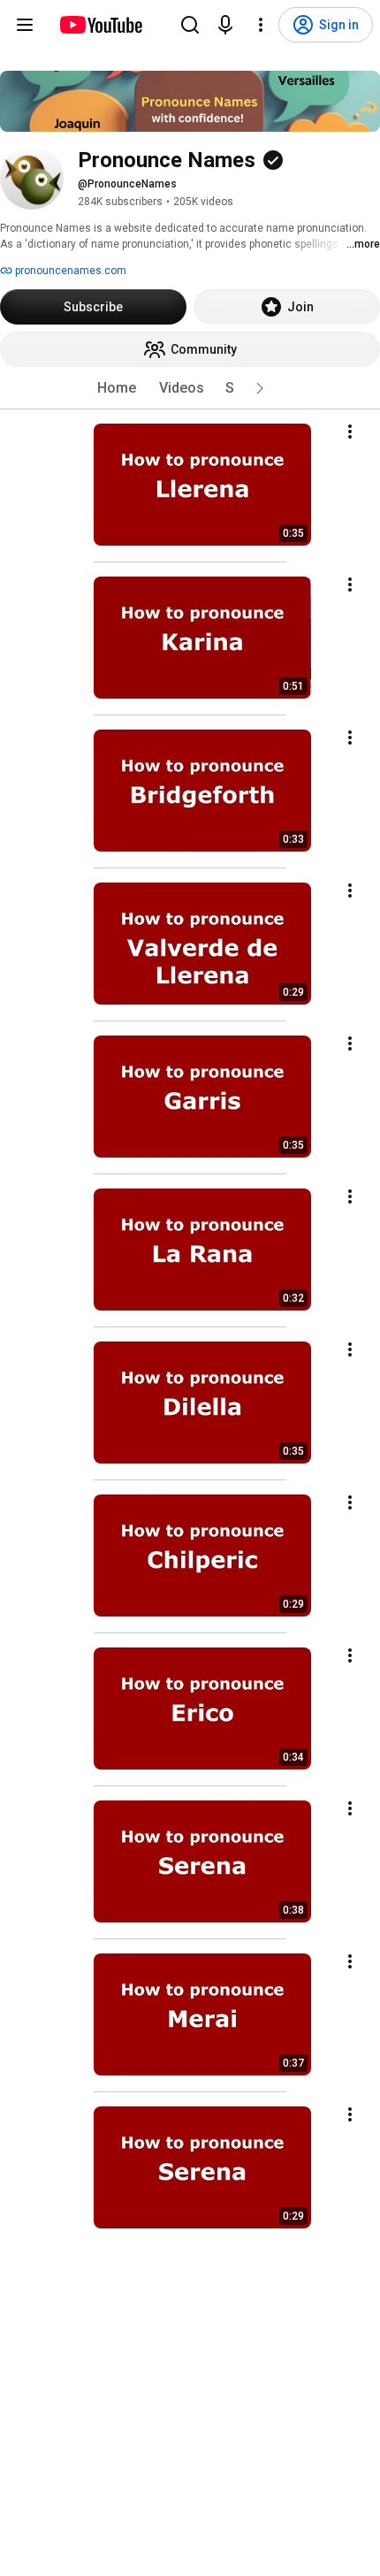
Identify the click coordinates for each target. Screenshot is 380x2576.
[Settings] (261, 25)
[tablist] (190, 388)
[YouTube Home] (100, 25)
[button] (260, 388)
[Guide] (25, 25)
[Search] (190, 25)
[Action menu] (350, 432)
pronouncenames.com (69, 271)
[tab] (117, 388)
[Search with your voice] (225, 25)
